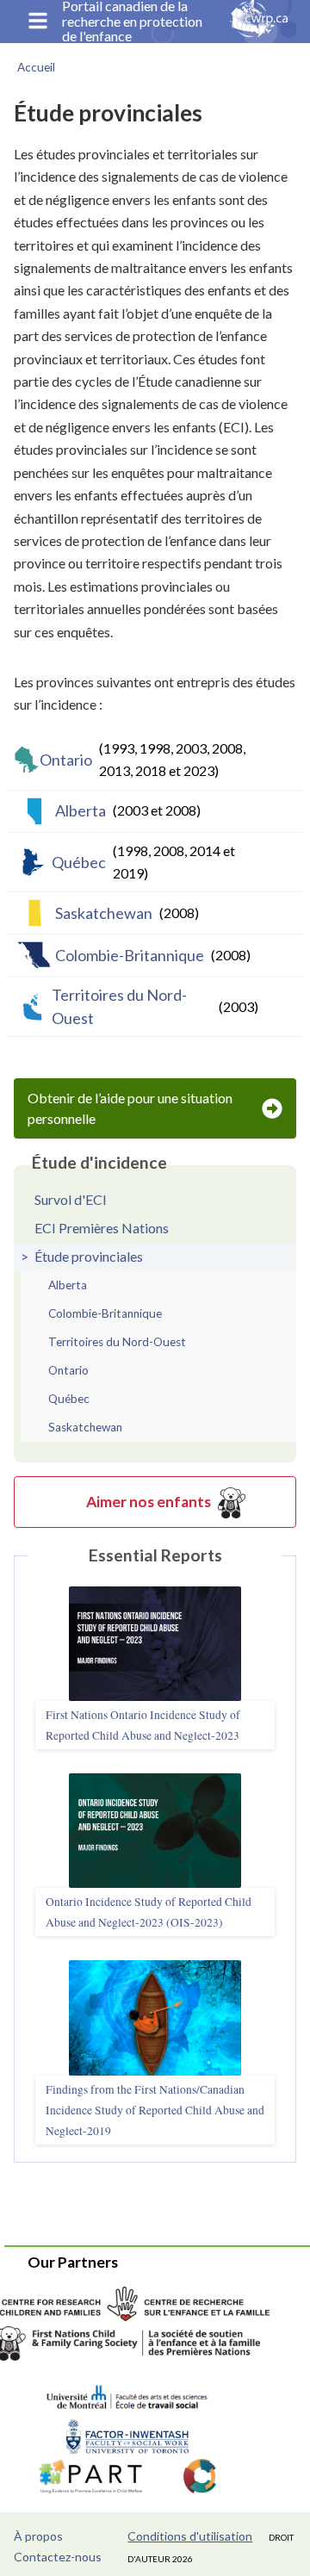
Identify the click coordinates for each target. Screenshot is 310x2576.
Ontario (143, 759)
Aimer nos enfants (149, 1502)
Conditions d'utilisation (190, 2536)
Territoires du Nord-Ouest (155, 1006)
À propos (38, 2536)
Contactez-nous (58, 2557)
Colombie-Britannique (153, 955)
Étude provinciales (89, 1256)
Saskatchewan (127, 913)
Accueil (36, 67)
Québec (143, 862)
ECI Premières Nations (102, 1228)
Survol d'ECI (71, 1199)
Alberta (128, 810)
